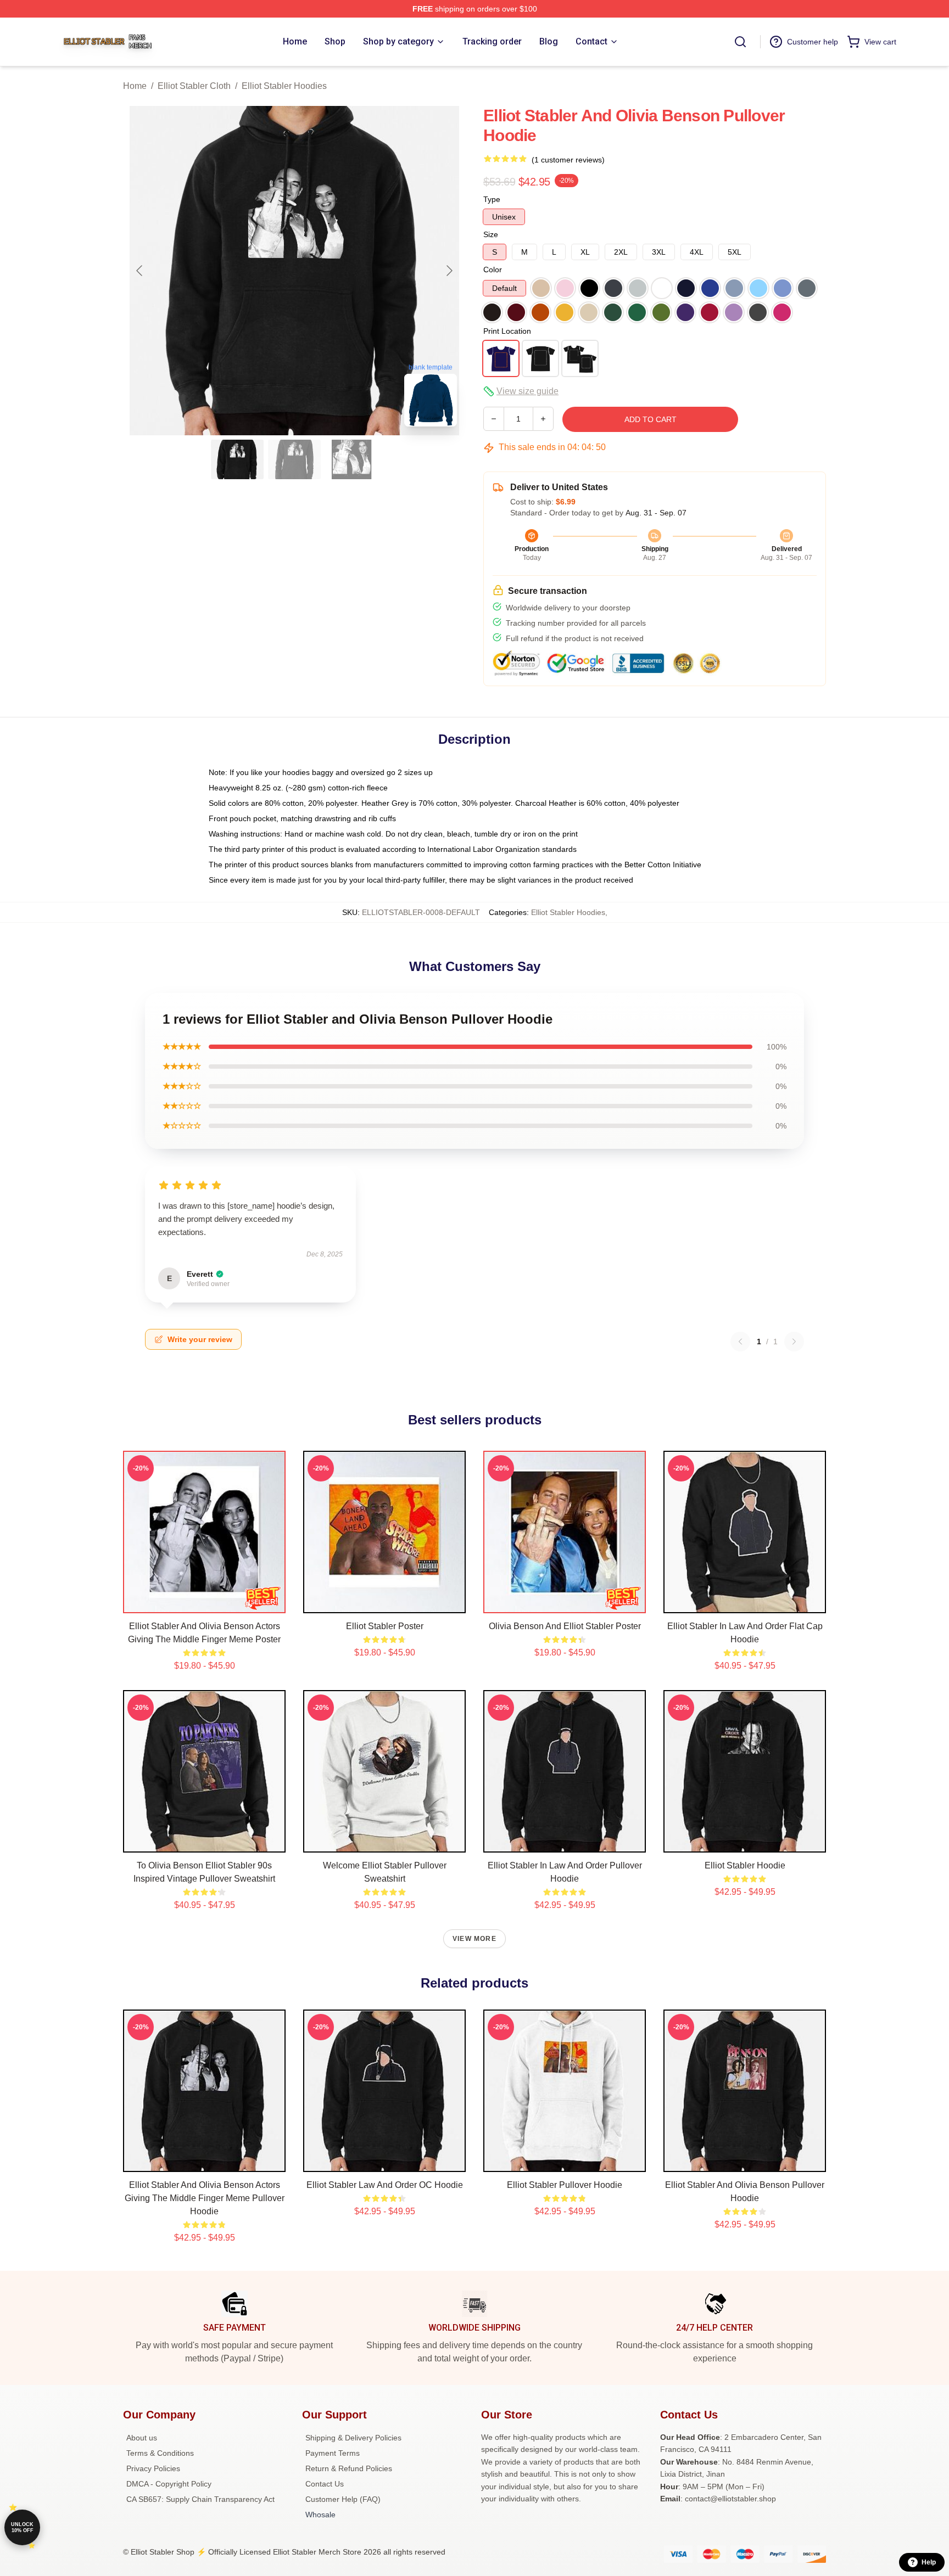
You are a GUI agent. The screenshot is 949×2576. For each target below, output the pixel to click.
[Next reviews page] (794, 1342)
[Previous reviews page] (740, 1342)
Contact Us (325, 2484)
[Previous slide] (140, 271)
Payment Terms (333, 2453)
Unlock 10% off (22, 2527)
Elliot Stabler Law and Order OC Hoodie (385, 2185)
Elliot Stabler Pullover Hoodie (565, 2185)
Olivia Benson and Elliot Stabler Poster (565, 1626)
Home (135, 86)
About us (142, 2438)
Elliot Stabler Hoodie (745, 1865)
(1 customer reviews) (568, 160)
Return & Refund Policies (349, 2468)
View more (474, 1939)
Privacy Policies (153, 2468)
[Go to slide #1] (237, 459)
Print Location (507, 331)
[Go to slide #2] (294, 459)
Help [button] (929, 2562)
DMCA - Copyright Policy (169, 2484)
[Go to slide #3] (351, 459)
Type (492, 199)
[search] (740, 42)
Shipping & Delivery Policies (353, 2438)
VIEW (205, 1602)
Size (491, 234)
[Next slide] (449, 271)
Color (493, 270)
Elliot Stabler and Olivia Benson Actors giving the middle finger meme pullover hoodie (205, 2198)
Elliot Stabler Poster (385, 1626)
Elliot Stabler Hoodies (284, 86)
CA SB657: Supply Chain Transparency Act (200, 2499)
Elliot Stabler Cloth (194, 86)
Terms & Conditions (160, 2453)
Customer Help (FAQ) (343, 2499)
